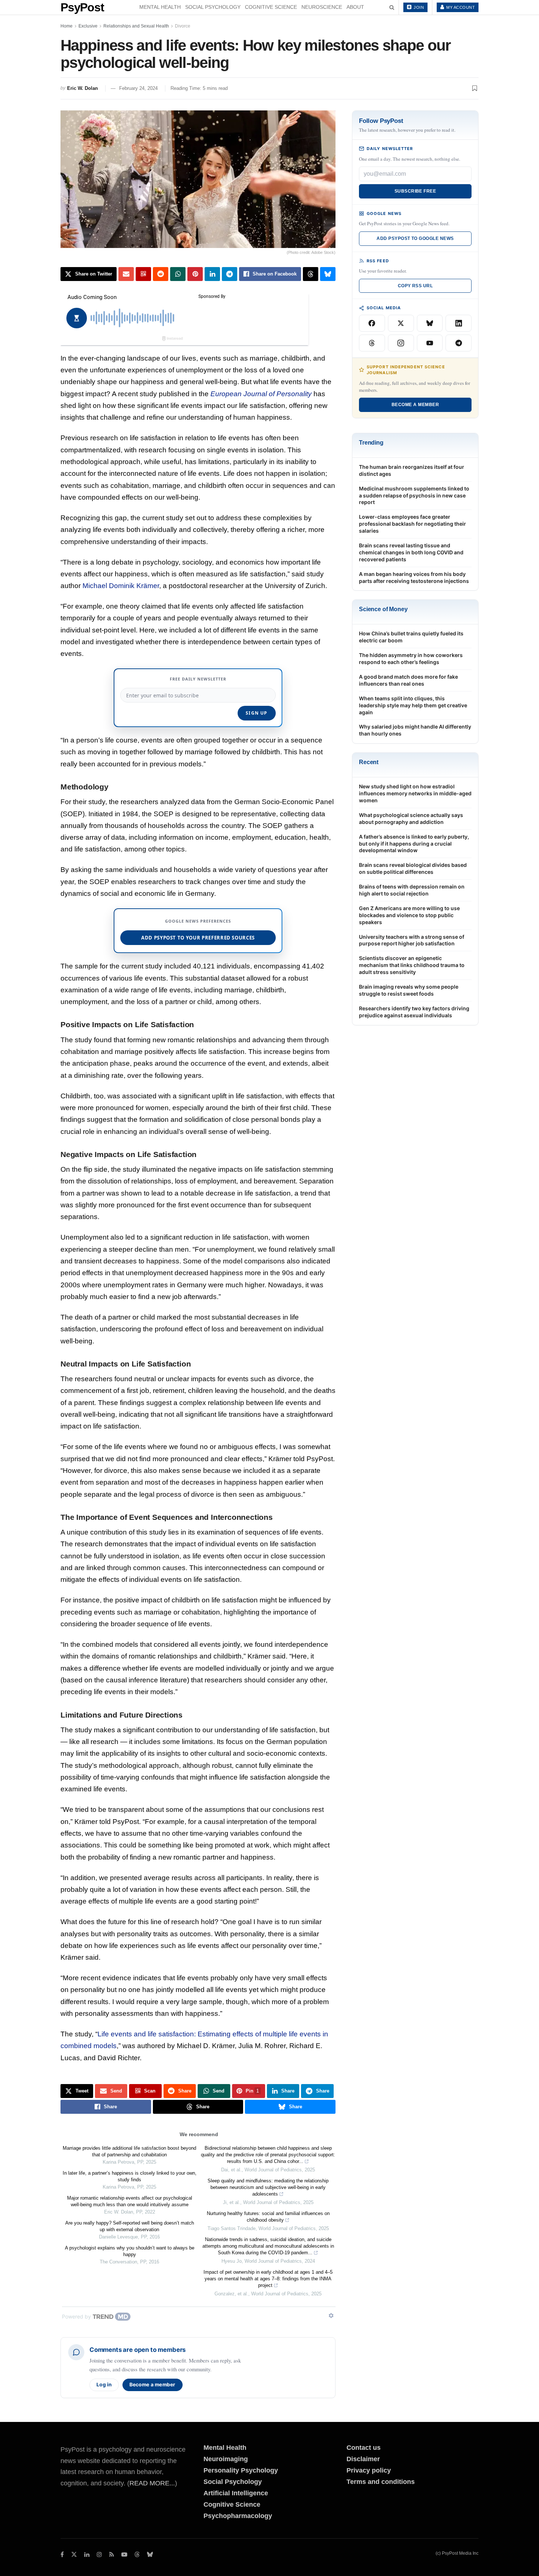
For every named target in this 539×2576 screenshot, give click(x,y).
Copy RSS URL (415, 286)
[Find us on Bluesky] (150, 2555)
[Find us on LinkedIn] (87, 2555)
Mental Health (160, 7)
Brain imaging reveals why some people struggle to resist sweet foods (409, 990)
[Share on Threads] (311, 274)
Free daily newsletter (198, 679)
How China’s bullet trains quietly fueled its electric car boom (411, 637)
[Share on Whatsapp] (178, 274)
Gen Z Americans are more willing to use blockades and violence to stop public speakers (409, 915)
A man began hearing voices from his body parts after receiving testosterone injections (414, 577)
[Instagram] (401, 343)
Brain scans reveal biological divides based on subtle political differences (413, 868)
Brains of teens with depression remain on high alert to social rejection (412, 890)
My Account (460, 7)
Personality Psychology (241, 2470)
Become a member (153, 2385)
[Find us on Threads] (137, 2555)
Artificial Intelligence (236, 2493)
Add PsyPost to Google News (415, 238)
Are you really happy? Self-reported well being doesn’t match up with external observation (130, 2226)
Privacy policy (369, 2470)
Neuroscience (322, 7)
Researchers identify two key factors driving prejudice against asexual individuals (414, 1012)
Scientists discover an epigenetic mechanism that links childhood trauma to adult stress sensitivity (412, 965)
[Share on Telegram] (230, 274)
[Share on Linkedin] (212, 274)
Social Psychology (213, 7)
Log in (104, 2385)
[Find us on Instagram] (99, 2555)
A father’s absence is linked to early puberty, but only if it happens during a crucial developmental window (414, 844)
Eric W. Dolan (82, 88)
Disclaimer (363, 2459)
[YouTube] (430, 343)
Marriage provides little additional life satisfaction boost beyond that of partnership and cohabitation (129, 2151)
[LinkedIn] (459, 323)
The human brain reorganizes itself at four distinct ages (412, 470)
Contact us (364, 2448)
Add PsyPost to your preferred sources (198, 938)
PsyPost (82, 7)
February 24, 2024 (138, 88)
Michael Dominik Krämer (121, 586)
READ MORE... (152, 2483)
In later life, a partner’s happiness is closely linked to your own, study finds (130, 2176)
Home (67, 26)
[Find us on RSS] (112, 2555)
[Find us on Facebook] (62, 2555)
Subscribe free (415, 191)
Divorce (183, 26)
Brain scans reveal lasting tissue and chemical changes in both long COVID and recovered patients (411, 552)
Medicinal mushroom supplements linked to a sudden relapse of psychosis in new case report (414, 495)
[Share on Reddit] (161, 274)
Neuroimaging (226, 2459)
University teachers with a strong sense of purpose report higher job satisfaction (412, 940)
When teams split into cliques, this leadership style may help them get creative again (413, 705)
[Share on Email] (126, 274)
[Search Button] (392, 7)
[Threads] (372, 343)
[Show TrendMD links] (331, 2316)
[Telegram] (459, 343)
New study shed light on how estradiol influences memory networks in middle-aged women (415, 793)
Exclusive (88, 26)
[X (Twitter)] (401, 323)
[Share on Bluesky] (328, 274)
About (355, 7)
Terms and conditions (381, 2482)
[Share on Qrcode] (143, 274)
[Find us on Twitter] (74, 2555)
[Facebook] (372, 323)
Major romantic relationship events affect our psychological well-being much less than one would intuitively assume (130, 2201)
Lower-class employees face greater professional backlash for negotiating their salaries (412, 524)
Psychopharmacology (238, 2516)
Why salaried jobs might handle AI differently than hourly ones (415, 730)
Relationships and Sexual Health (136, 26)
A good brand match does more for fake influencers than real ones (408, 680)
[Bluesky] (430, 323)
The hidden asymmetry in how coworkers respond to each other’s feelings (411, 658)
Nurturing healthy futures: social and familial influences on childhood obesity (268, 2217)
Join (418, 7)
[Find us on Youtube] (124, 2555)
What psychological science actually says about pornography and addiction (411, 818)
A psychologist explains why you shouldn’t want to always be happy (130, 2251)
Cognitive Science (271, 7)
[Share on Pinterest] (195, 274)
